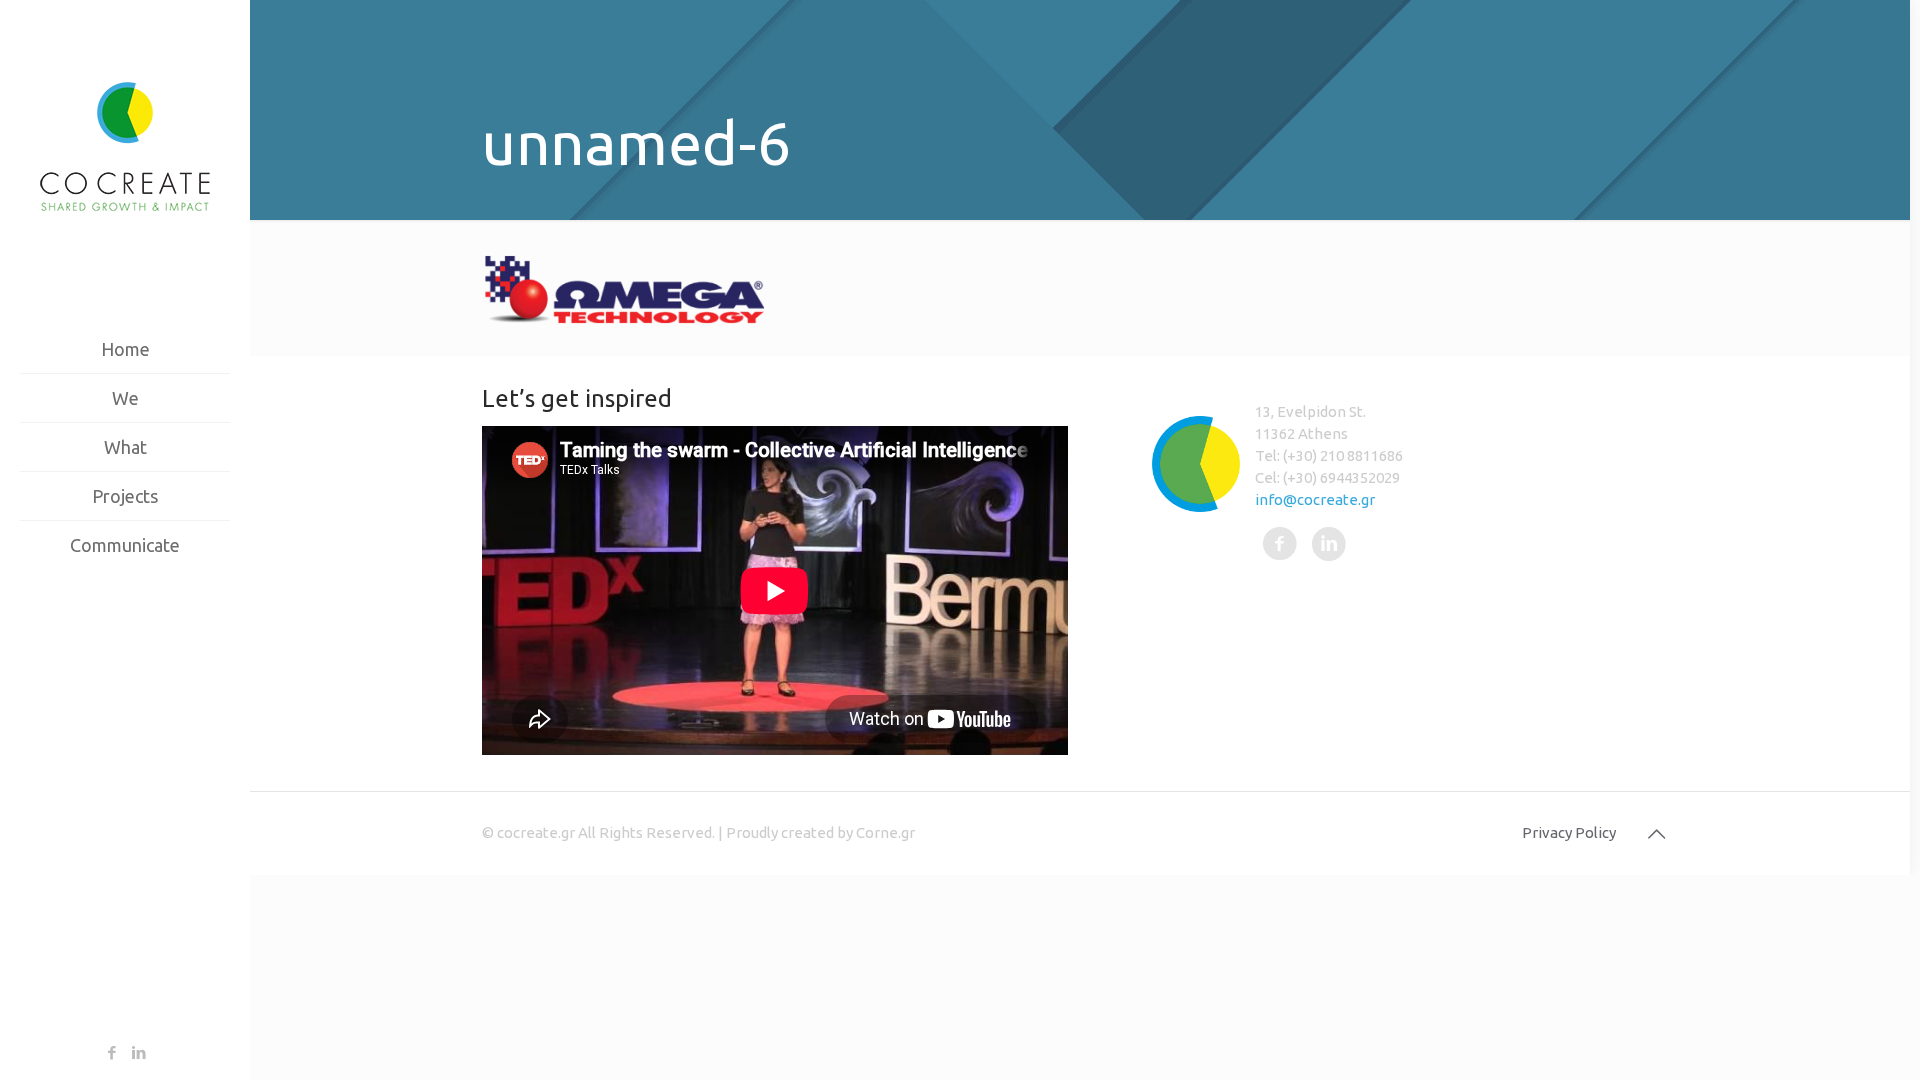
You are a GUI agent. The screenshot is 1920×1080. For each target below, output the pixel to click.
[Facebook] (111, 1052)
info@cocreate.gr (1315, 499)
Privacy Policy (1569, 832)
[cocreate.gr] (125, 145)
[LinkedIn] (138, 1052)
